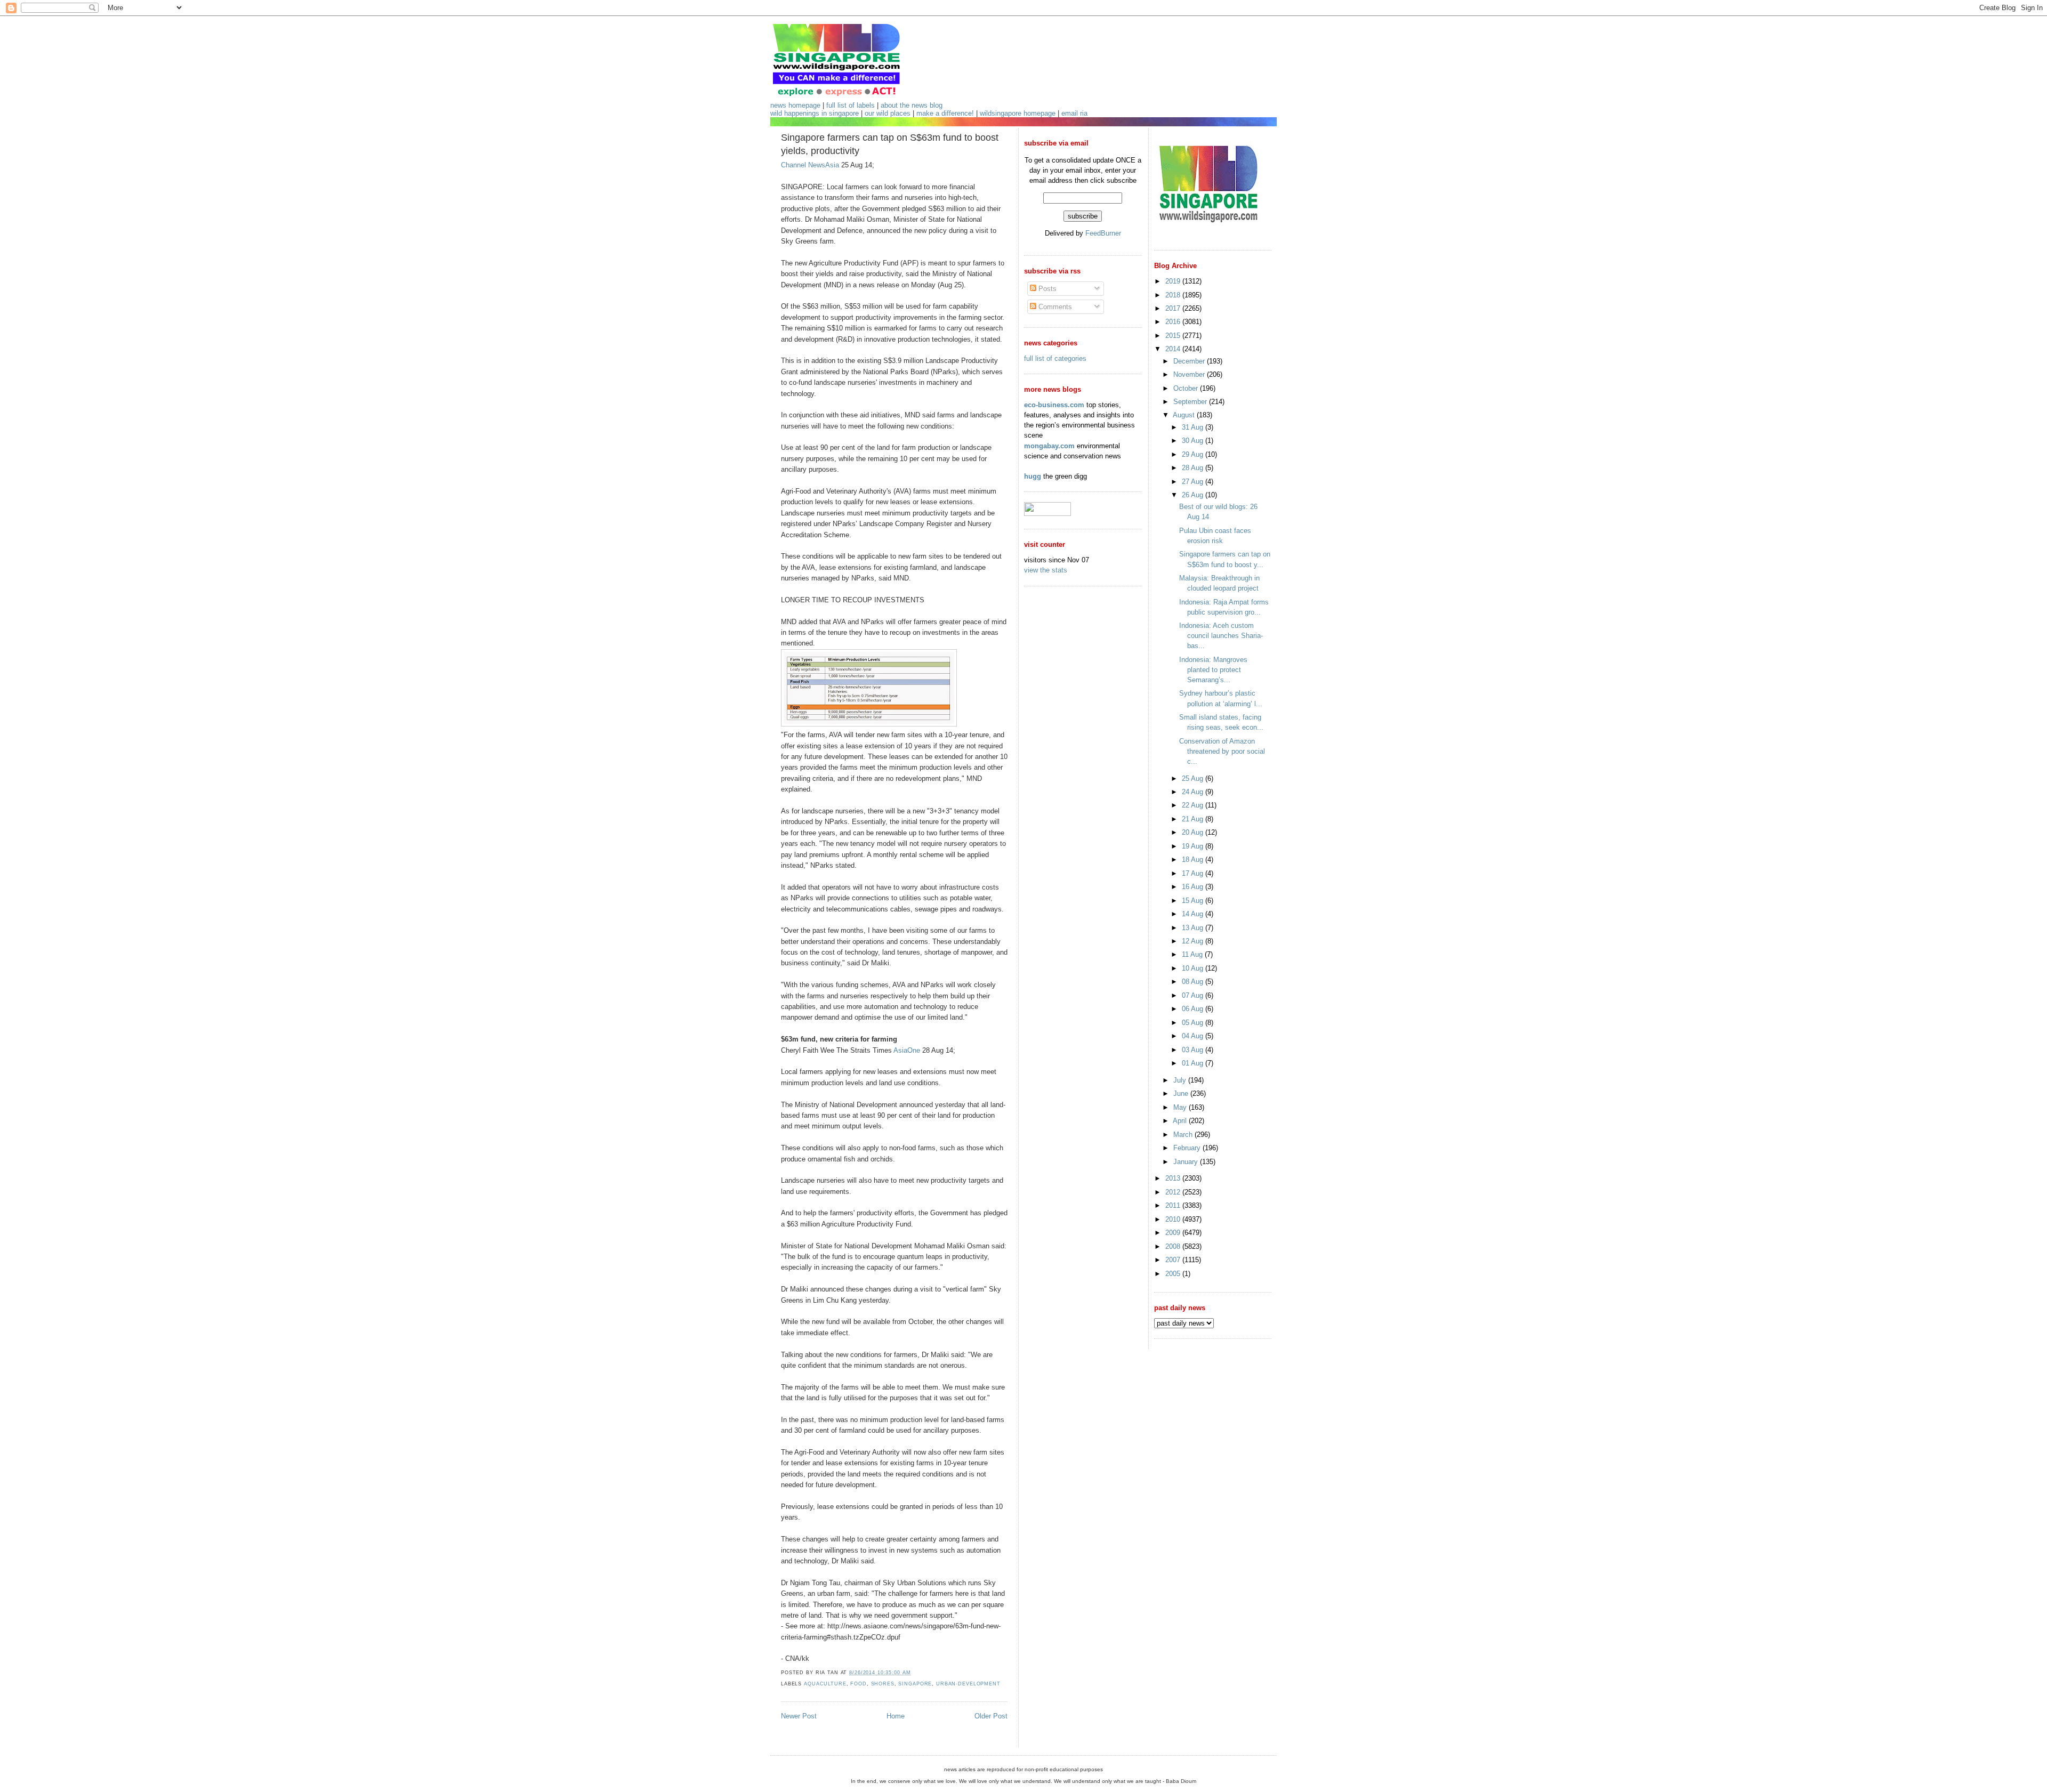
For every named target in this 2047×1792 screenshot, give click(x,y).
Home (896, 1716)
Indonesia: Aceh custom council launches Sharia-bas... (1221, 636)
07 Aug (1194, 995)
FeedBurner (1103, 233)
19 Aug (1194, 846)
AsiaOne (907, 1050)
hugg (1033, 476)
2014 (1174, 349)
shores (883, 1684)
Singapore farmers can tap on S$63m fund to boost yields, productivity (890, 144)
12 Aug (1194, 941)
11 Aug (1193, 954)
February (1188, 1148)
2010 (1174, 1219)
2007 (1174, 1260)
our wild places (888, 113)
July (1181, 1080)
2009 (1174, 1233)
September (1191, 402)
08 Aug (1194, 982)
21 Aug (1194, 819)
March (1184, 1135)
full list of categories (1055, 358)
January (1187, 1162)
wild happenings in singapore (815, 113)
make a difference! (945, 113)
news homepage (795, 105)
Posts (1046, 289)
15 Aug (1194, 901)
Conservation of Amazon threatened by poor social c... (1222, 751)
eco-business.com (1054, 405)
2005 (1174, 1274)
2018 (1174, 295)
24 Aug (1194, 792)
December (1190, 361)
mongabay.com (1049, 446)
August (1185, 415)
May (1181, 1107)
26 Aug (1194, 495)
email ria (1074, 113)
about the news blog (912, 105)
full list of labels (851, 105)
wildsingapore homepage (1018, 113)
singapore (915, 1684)
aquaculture (825, 1684)
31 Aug (1194, 427)
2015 (1174, 336)
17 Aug (1194, 873)
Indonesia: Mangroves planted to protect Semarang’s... (1213, 670)
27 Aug (1194, 482)
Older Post (991, 1716)
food (858, 1684)
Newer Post (799, 1716)
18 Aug (1194, 859)
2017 (1174, 308)
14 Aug (1194, 914)
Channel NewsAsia (810, 165)
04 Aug (1194, 1036)
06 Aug (1194, 1009)
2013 (1174, 1178)
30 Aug (1194, 441)
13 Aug (1194, 928)
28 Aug (1194, 468)
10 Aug (1194, 968)
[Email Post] (914, 1673)
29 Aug (1194, 454)
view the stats (1046, 570)
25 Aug (1194, 778)
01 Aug (1194, 1063)
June (1182, 1093)
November (1190, 374)
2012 (1174, 1192)
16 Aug (1194, 887)
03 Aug (1194, 1050)
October (1187, 388)
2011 (1174, 1205)
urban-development (968, 1684)
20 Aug (1194, 832)
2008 (1174, 1246)
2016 (1174, 322)
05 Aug (1194, 1023)
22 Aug (1194, 805)
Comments (1054, 307)
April (1181, 1121)
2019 (1174, 281)
